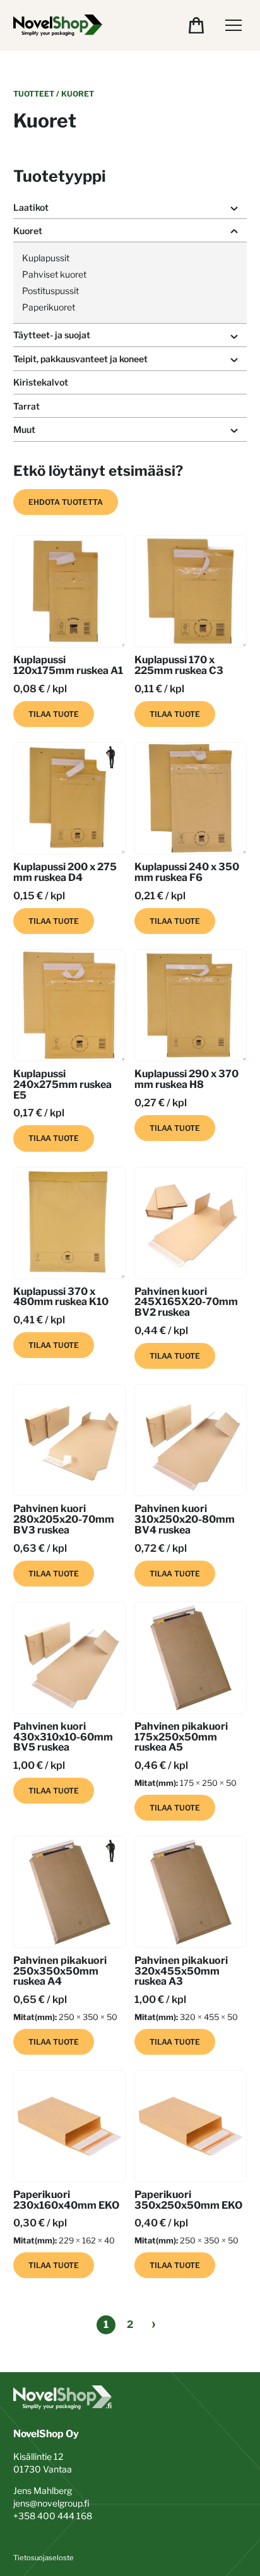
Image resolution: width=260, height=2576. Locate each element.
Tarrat (27, 406)
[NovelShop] (58, 25)
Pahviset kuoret (54, 274)
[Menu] (233, 25)
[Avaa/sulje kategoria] (234, 208)
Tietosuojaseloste (44, 2558)
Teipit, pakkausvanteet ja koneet (80, 359)
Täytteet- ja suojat (52, 335)
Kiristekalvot (41, 382)
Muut (24, 429)
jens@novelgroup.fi (51, 2503)
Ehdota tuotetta (66, 502)
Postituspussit (50, 291)
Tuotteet (34, 94)
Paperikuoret (49, 307)
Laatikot (31, 207)
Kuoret (28, 231)
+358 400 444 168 (53, 2516)
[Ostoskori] (196, 25)
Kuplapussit (46, 258)
